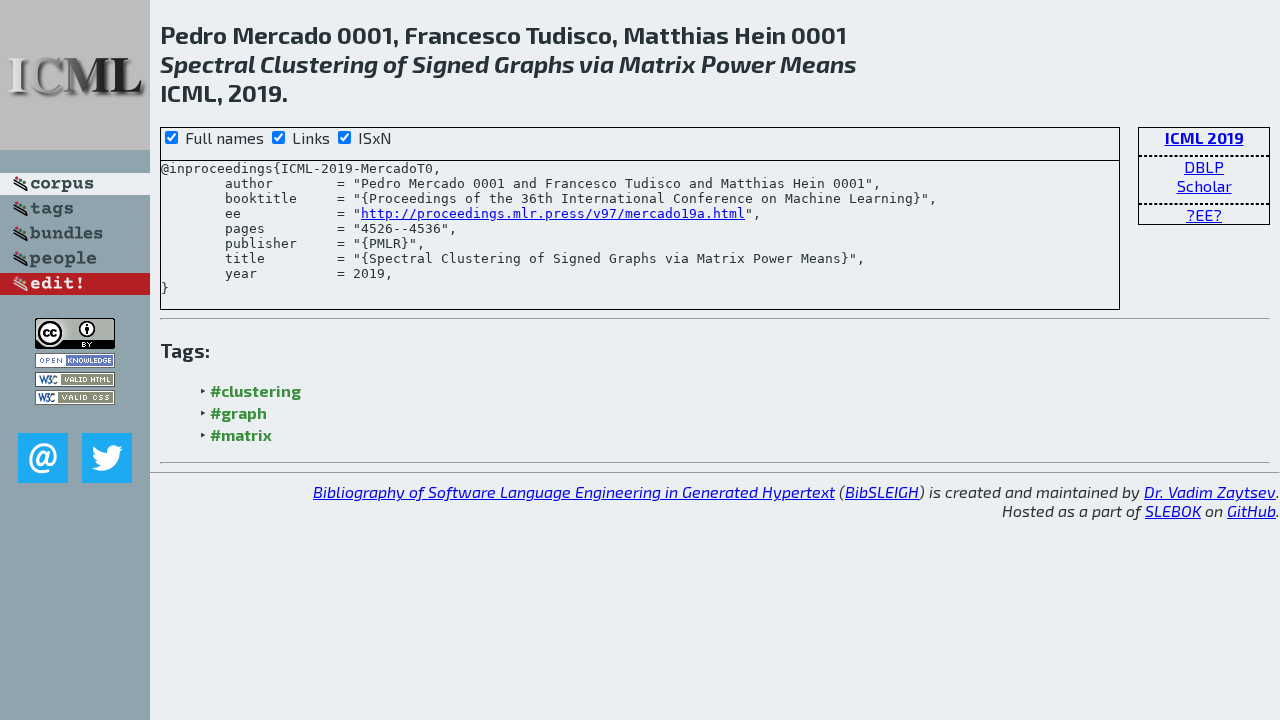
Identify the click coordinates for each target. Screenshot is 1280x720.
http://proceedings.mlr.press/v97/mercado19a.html (553, 213)
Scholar (1204, 185)
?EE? (1204, 214)
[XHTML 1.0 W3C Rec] (75, 380)
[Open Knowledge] (75, 361)
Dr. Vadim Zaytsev (1210, 491)
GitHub (1251, 510)
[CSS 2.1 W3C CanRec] (75, 418)
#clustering (255, 390)
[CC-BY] (75, 342)
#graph (238, 412)
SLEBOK (1173, 510)
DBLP (1204, 166)
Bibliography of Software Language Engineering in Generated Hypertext (574, 491)
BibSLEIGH (882, 491)
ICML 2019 (1204, 137)
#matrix (241, 434)
